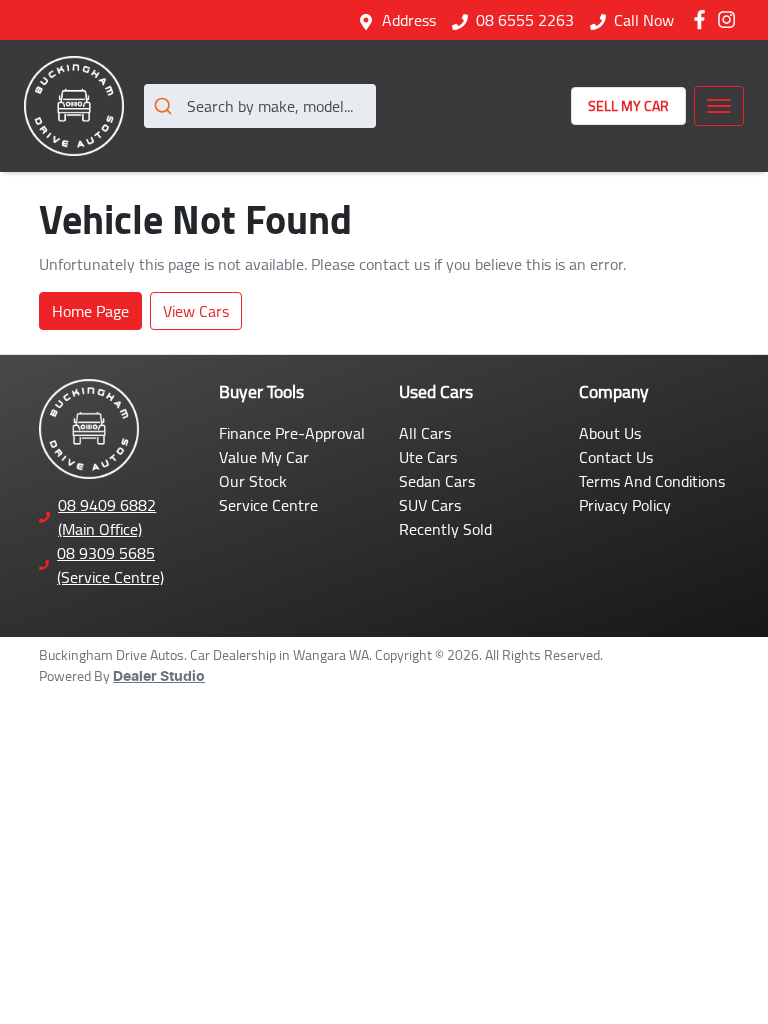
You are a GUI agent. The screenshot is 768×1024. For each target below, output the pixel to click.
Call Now (644, 20)
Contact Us (616, 457)
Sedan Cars (437, 481)
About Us (610, 433)
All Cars (425, 433)
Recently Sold (445, 529)
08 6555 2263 (525, 20)
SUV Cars (430, 505)
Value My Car (264, 457)
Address (409, 20)
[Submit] (165, 106)
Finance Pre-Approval (292, 433)
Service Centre (268, 505)
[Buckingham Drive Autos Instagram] (730, 19)
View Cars (196, 311)
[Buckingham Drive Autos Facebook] (703, 19)
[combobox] (260, 106)
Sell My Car (628, 106)
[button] (719, 106)
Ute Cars (428, 457)
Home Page (90, 311)
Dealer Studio (159, 677)
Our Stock (253, 481)
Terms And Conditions (652, 481)
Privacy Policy (625, 505)
